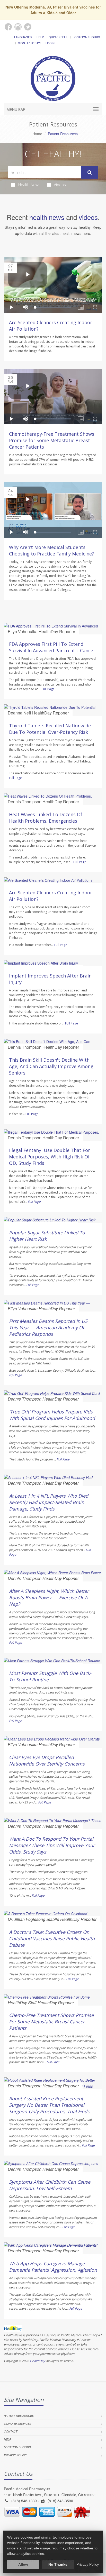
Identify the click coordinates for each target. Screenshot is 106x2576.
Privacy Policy (15, 2455)
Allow (23, 2564)
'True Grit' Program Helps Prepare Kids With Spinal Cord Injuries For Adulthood (52, 1415)
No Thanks (58, 2564)
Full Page (48, 689)
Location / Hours (86, 37)
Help (40, 37)
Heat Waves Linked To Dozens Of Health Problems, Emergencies (46, 818)
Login (50, 43)
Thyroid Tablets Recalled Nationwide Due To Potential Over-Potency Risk (50, 729)
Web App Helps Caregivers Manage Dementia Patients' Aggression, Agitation (53, 2267)
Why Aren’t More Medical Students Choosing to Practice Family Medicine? (51, 550)
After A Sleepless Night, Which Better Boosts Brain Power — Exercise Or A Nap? (49, 1597)
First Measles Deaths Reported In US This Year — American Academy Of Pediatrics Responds (48, 1327)
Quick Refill (58, 37)
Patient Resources (19, 2416)
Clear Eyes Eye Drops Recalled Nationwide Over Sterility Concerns (47, 1760)
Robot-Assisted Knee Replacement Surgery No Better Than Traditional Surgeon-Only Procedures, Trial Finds (49, 2105)
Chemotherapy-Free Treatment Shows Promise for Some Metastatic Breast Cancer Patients (52, 440)
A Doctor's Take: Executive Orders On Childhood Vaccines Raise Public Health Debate (52, 1938)
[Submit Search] (90, 172)
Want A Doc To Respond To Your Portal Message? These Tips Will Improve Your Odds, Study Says (52, 1845)
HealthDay (37, 2361)
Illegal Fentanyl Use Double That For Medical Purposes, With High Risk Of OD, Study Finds (50, 1157)
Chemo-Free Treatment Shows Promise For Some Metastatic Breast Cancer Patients (51, 2022)
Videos (60, 185)
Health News (29, 185)
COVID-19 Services (17, 2424)
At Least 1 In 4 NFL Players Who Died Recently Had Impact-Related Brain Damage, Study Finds (49, 1502)
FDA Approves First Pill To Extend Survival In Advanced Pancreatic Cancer (52, 647)
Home (37, 134)
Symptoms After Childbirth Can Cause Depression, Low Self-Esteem (50, 2185)
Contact (11, 2431)
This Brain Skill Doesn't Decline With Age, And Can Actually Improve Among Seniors (51, 1066)
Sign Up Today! (29, 43)
